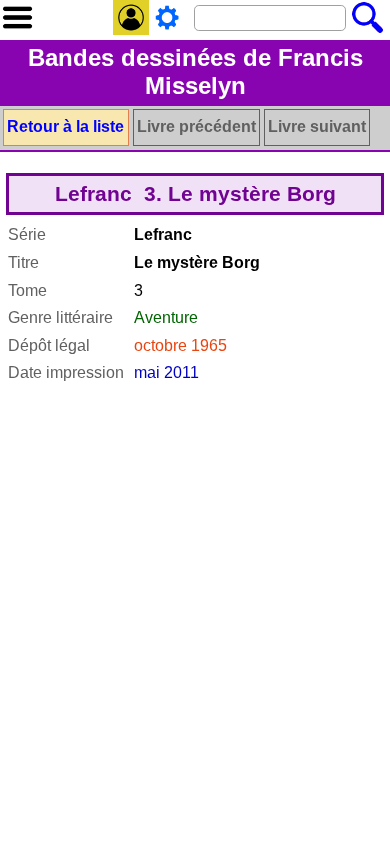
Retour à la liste (65, 126)
